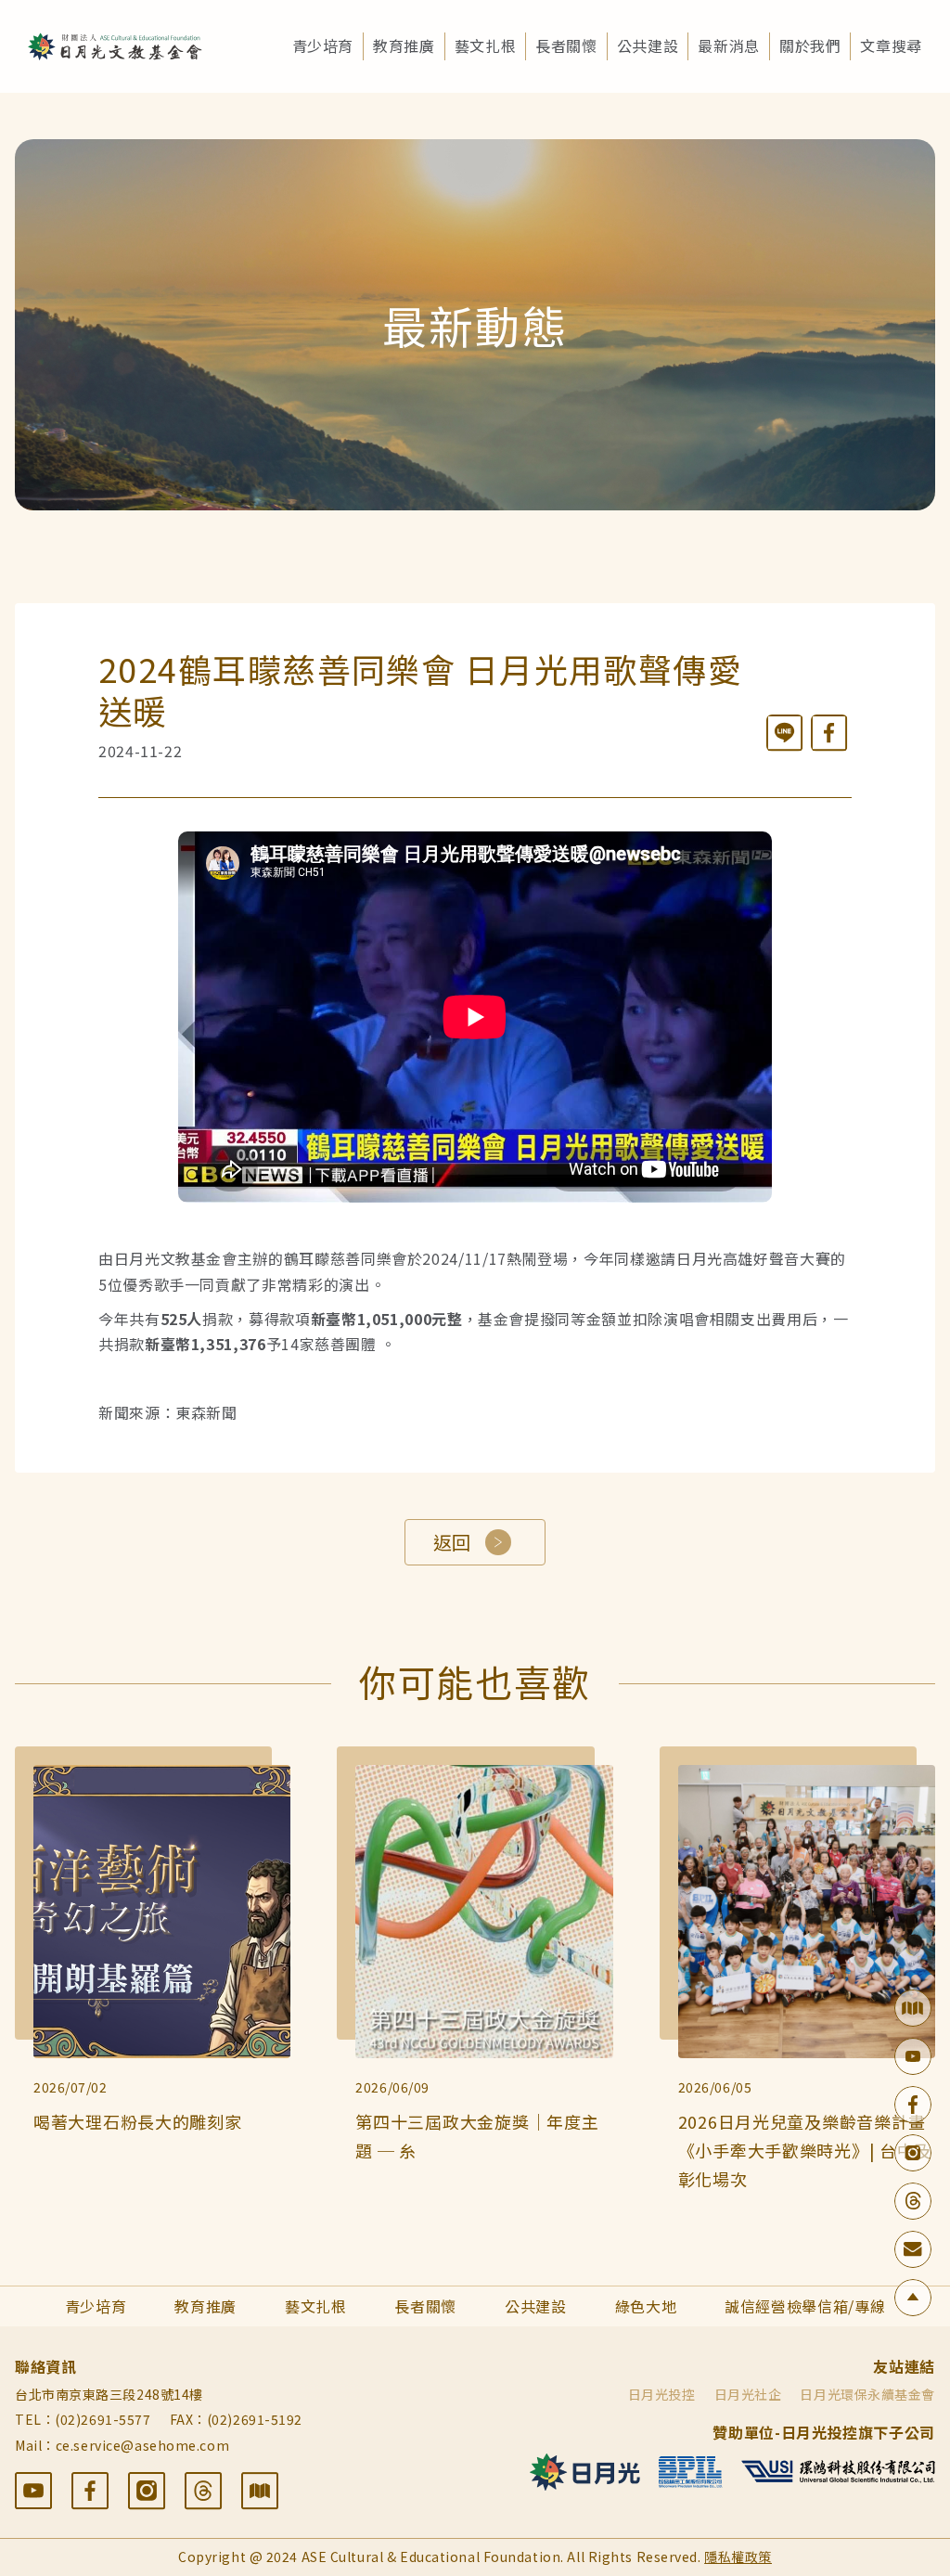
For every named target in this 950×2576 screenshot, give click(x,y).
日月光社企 (748, 2394)
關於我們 (810, 45)
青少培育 (323, 45)
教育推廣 (404, 45)
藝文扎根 (486, 45)
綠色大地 (646, 2306)
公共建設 (648, 45)
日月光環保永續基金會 (867, 2394)
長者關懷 (566, 45)
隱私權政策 (738, 2557)
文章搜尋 (891, 45)
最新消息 (729, 45)
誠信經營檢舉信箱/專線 (805, 2306)
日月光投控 (662, 2394)
